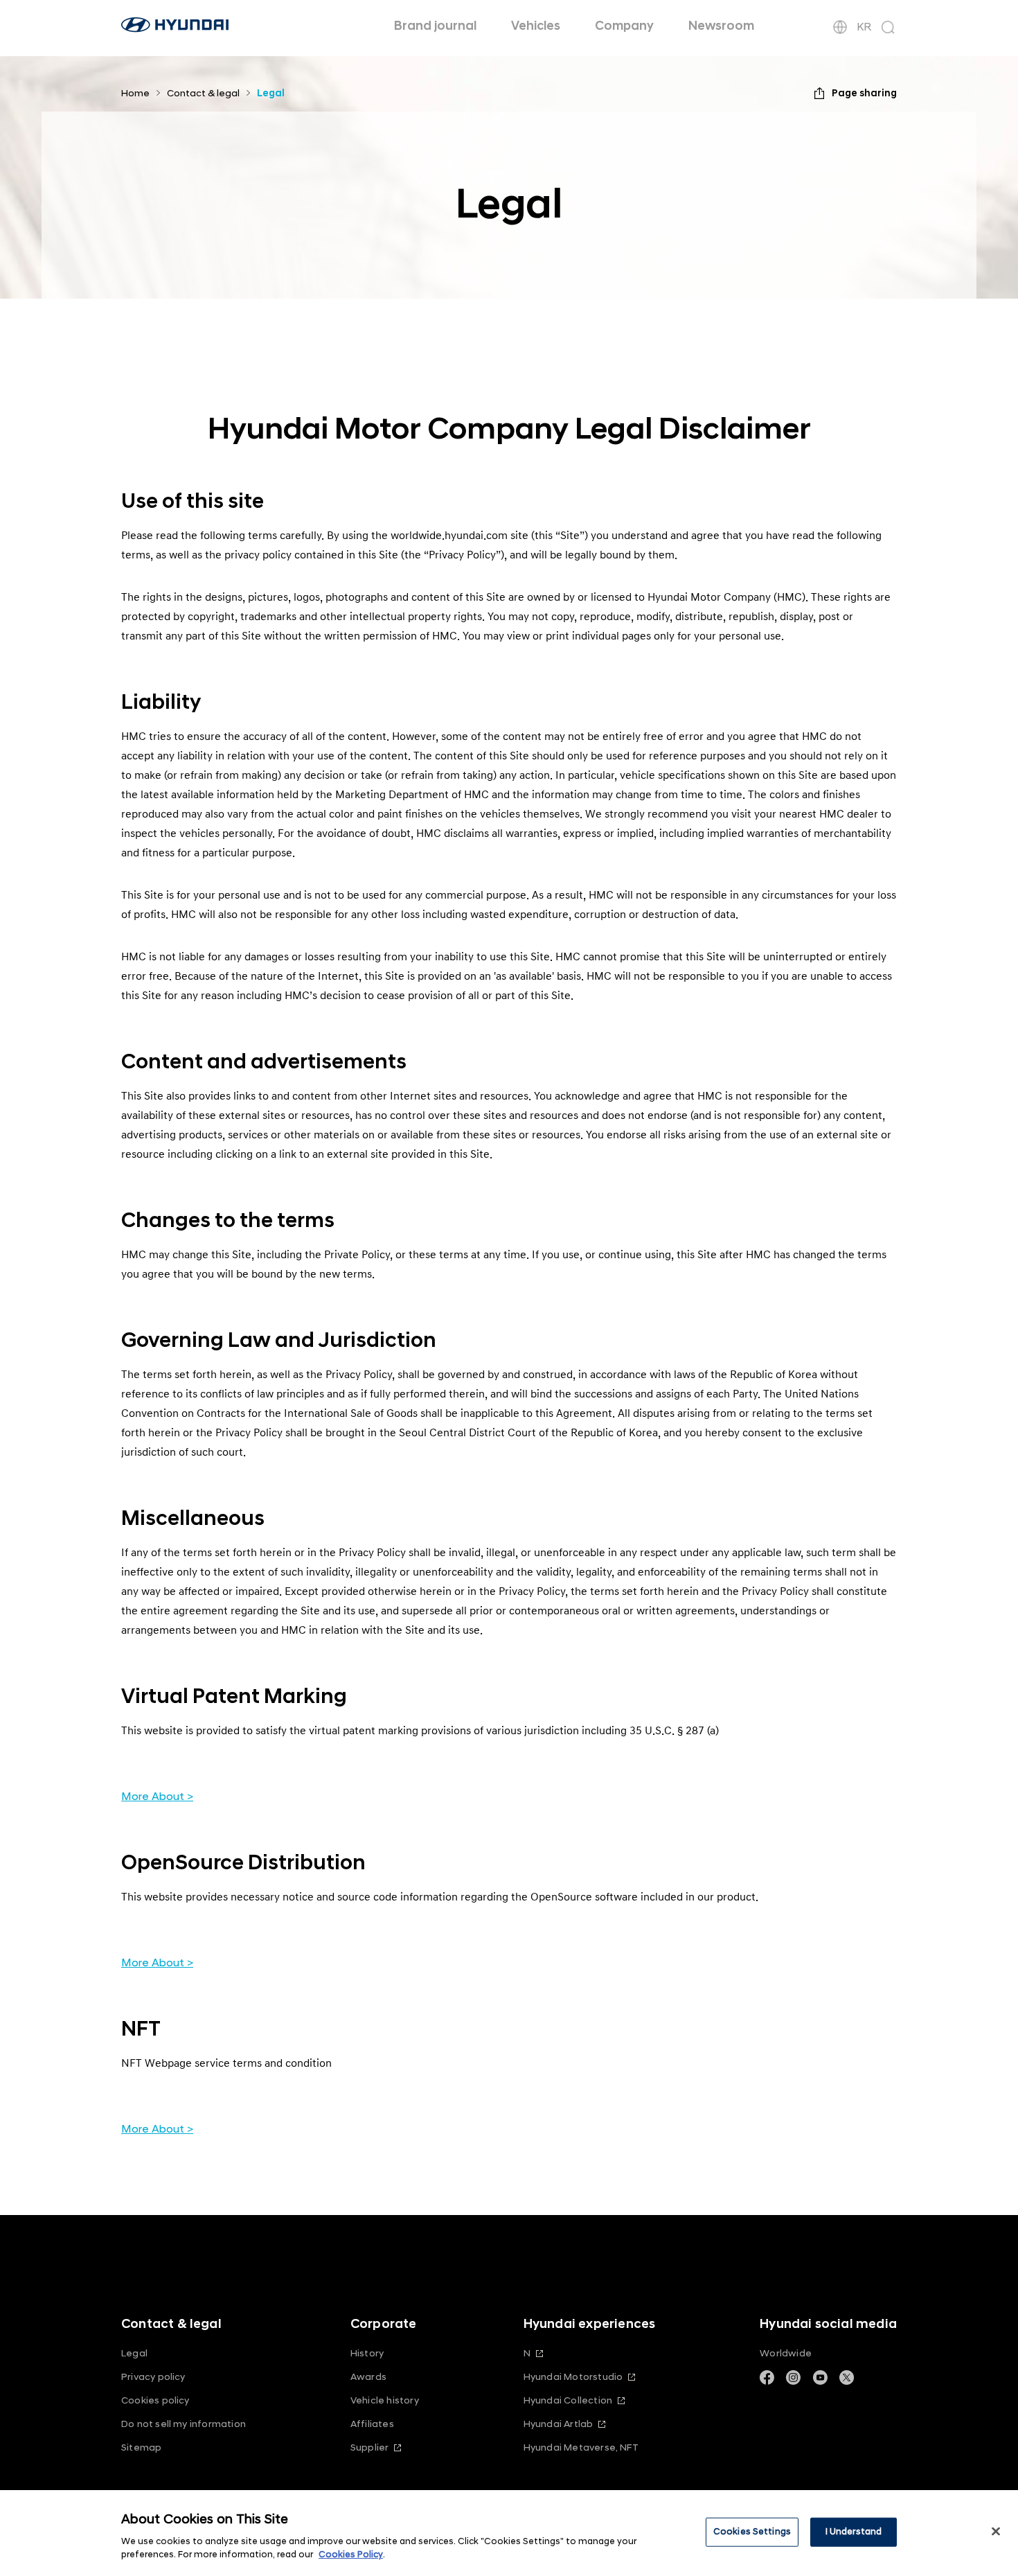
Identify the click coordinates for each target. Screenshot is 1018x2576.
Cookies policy (155, 2400)
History (367, 2353)
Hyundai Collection (568, 2400)
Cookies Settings (752, 2532)
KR (864, 27)
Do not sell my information (184, 2424)
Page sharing (864, 93)
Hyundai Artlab (559, 2424)
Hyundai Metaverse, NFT (581, 2447)
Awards (368, 2377)
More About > (157, 1797)
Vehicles (536, 26)
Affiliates (372, 2424)
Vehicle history (385, 2400)
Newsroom (721, 26)
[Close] (996, 2532)
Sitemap (141, 2447)
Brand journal (435, 26)
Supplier (370, 2447)
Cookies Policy (351, 2555)
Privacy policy (153, 2377)
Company (624, 26)
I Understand (854, 2532)
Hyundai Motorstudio (573, 2377)
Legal (134, 2353)
